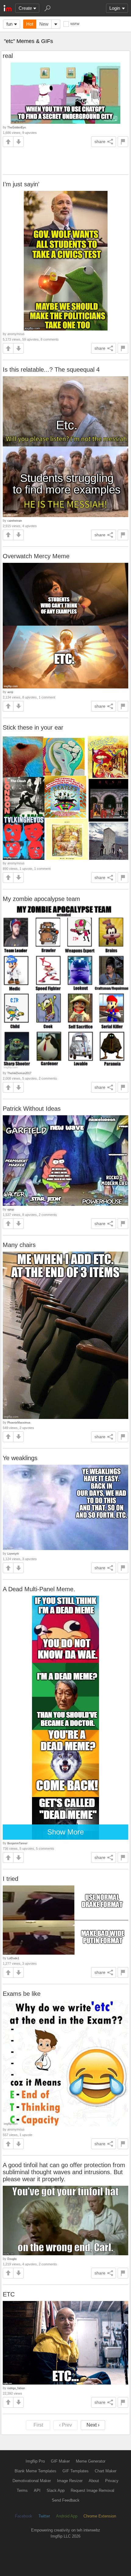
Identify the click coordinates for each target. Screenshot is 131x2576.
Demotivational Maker (32, 2481)
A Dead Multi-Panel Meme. (39, 1589)
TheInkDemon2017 (19, 1073)
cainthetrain (15, 521)
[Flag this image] (123, 142)
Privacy (112, 2481)
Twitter (44, 2516)
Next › (93, 2425)
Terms (22, 2490)
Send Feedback (66, 2500)
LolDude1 (13, 1958)
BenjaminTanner (17, 1843)
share (100, 141)
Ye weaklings (20, 1458)
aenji (10, 692)
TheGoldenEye (17, 127)
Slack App (56, 2490)
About (94, 2481)
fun (9, 24)
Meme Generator (91, 2461)
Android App (67, 2516)
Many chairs (19, 1245)
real (8, 56)
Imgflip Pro (35, 2461)
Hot (30, 24)
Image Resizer (70, 2481)
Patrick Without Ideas (32, 1109)
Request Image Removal (92, 2490)
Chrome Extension (100, 2516)
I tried (11, 1879)
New (44, 24)
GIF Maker (60, 2461)
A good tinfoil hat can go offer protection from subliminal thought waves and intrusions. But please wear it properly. (64, 2172)
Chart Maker (106, 2471)
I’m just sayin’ (21, 184)
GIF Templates (76, 2471)
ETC (9, 2294)
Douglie (12, 2259)
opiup (11, 1209)
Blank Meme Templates (35, 2471)
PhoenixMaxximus (19, 1422)
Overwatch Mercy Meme (36, 556)
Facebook (24, 2516)
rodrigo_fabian (16, 2388)
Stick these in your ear (33, 727)
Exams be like (22, 1994)
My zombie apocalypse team (41, 899)
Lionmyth (13, 1554)
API (37, 2490)
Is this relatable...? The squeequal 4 (51, 370)
